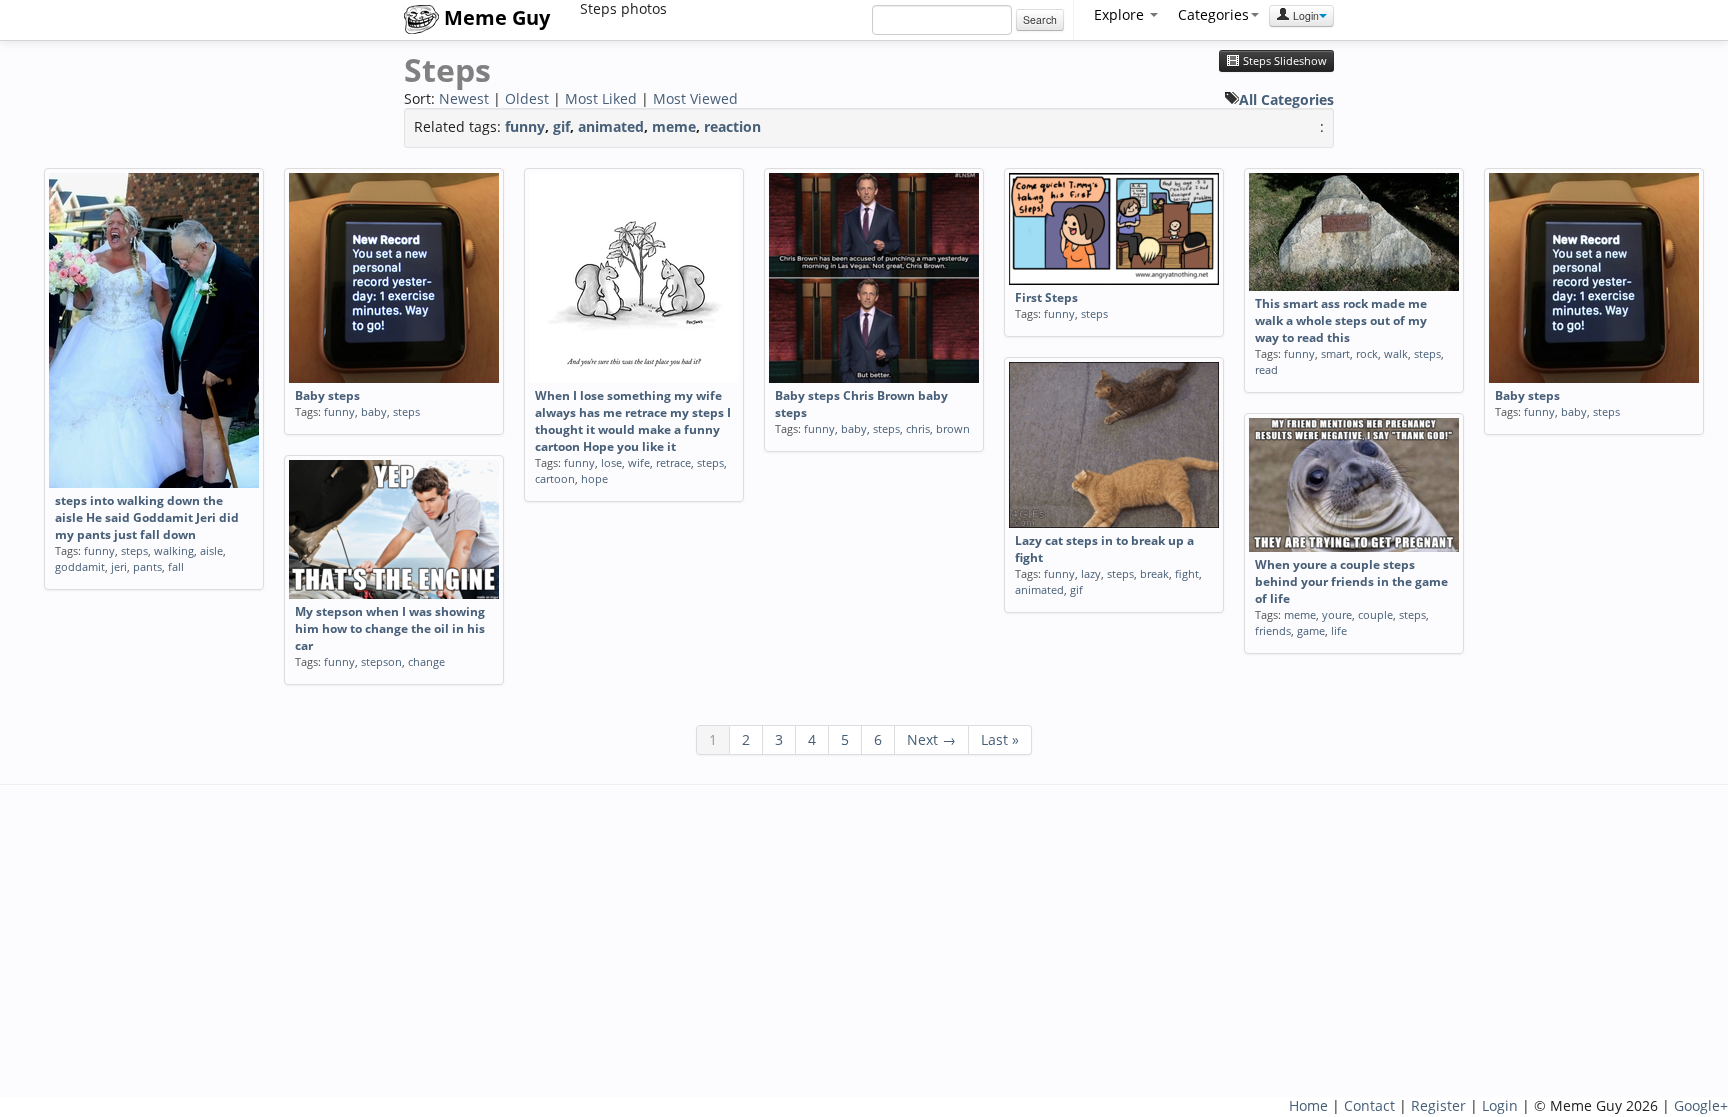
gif (561, 126)
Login (1304, 15)
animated (611, 126)
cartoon (555, 478)
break (1154, 573)
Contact (1369, 1105)
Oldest (527, 98)
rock (1367, 353)
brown (953, 428)
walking (174, 550)
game (1311, 630)
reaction (732, 126)
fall (176, 566)
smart (1335, 353)
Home (1308, 1105)
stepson (381, 661)
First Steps (1046, 297)
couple (1375, 614)
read (1266, 369)
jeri (119, 566)
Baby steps (327, 395)
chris (918, 428)
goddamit (80, 566)
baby (374, 411)
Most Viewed (695, 98)
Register (1438, 1105)
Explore (1121, 14)
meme (674, 126)
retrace (673, 462)
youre (1337, 614)
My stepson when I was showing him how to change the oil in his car (390, 628)
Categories (1213, 14)
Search (1040, 19)
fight (1187, 573)
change (426, 661)
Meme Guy (494, 17)
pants (147, 566)
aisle (211, 550)
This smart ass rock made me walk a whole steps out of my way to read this (1341, 320)
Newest (464, 98)
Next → (931, 739)
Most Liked (601, 98)
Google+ (1701, 1105)
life (1339, 630)
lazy (1091, 573)
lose (611, 462)
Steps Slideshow (1283, 61)
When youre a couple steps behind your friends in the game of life (1351, 581)
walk (1396, 353)
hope (594, 478)
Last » (1000, 739)
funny (525, 126)
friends (1273, 630)
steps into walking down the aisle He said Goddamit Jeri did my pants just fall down (147, 517)
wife (639, 462)
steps (134, 550)
